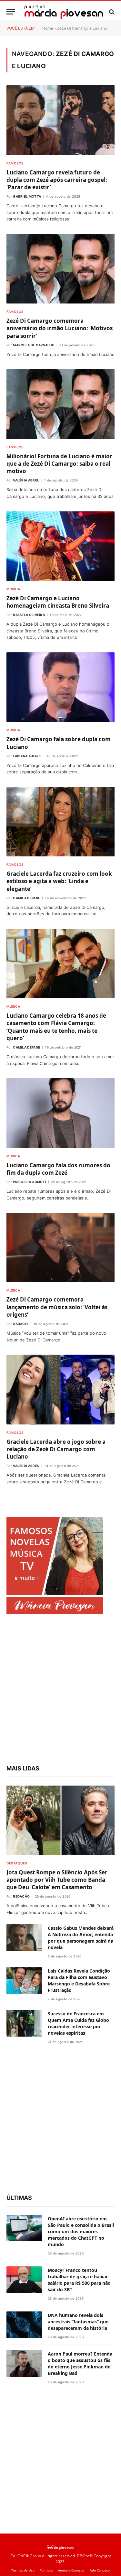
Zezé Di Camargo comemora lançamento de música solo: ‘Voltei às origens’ (57, 1307)
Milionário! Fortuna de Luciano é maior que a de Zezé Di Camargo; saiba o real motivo (59, 464)
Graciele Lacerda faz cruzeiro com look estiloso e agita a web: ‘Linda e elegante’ (59, 881)
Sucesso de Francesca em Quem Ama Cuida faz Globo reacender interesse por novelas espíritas (78, 2023)
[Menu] (11, 12)
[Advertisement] (60, 1690)
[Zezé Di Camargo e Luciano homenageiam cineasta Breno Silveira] (60, 546)
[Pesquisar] (111, 12)
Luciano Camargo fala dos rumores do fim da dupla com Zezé (58, 1169)
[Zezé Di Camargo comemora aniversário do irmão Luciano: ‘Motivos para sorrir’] (60, 269)
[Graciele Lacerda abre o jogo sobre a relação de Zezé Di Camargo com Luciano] (60, 1389)
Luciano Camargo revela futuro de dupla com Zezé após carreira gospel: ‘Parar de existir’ (57, 180)
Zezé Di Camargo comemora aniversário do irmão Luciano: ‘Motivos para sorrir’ (60, 328)
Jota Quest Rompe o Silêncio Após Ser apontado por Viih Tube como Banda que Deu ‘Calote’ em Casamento (57, 1880)
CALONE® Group (26, 2556)
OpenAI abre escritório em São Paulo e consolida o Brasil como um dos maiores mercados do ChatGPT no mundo (81, 2231)
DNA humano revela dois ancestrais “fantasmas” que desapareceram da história (78, 2322)
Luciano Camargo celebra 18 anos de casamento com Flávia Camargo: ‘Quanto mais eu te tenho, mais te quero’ (56, 1027)
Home (48, 28)
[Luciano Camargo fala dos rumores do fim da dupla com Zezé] (60, 1113)
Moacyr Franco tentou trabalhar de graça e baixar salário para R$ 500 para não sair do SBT (79, 2280)
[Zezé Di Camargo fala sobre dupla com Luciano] (60, 687)
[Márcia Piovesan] (64, 12)
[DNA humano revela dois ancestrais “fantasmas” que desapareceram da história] (24, 2325)
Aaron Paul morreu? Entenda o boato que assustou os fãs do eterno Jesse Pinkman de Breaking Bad (80, 2363)
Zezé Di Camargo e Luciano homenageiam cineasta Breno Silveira (58, 602)
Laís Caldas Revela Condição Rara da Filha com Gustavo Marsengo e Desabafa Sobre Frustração (79, 1980)
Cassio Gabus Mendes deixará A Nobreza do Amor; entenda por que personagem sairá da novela (81, 1938)
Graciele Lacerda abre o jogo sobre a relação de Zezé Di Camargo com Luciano (56, 1449)
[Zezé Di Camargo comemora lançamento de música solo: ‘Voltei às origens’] (60, 1247)
